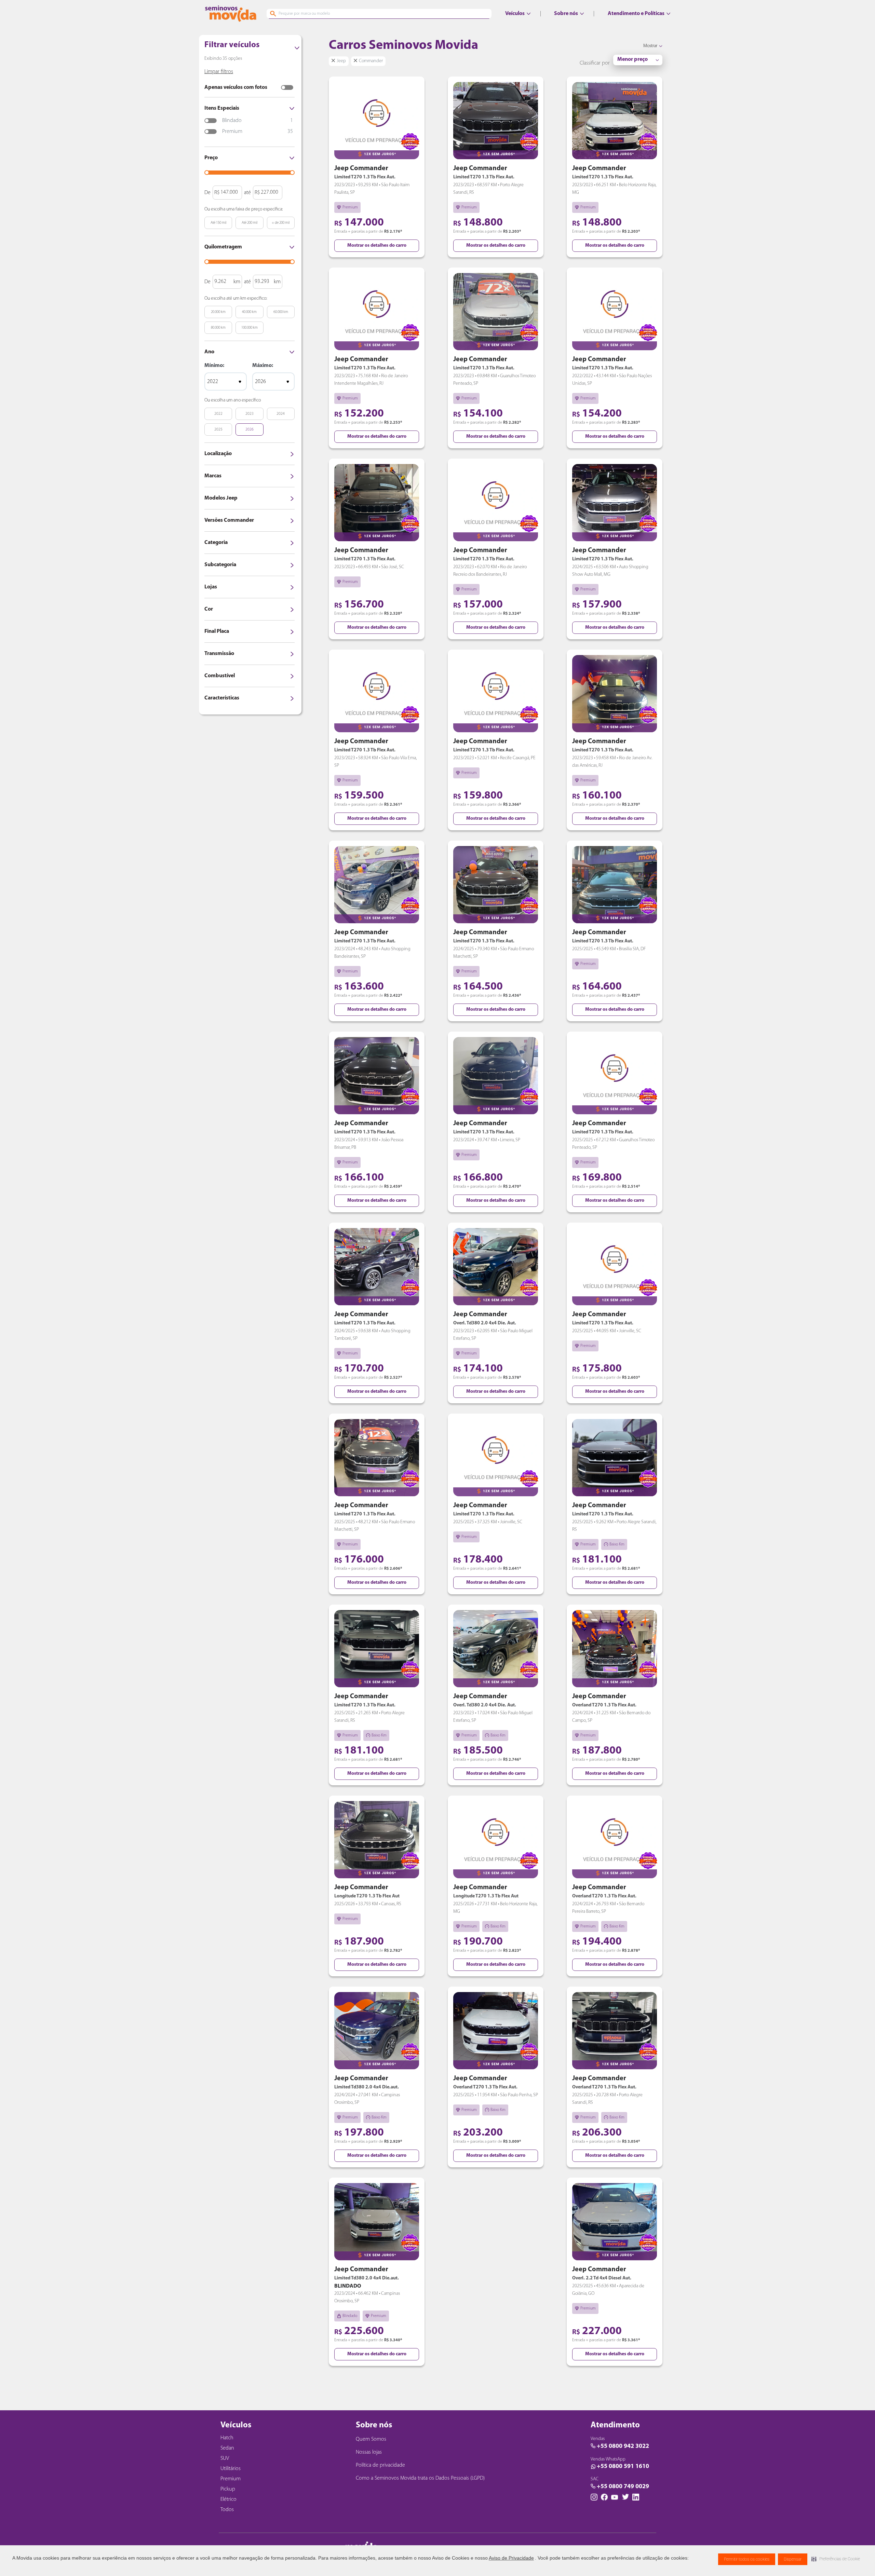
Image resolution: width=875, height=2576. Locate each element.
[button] (836, 2559)
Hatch (227, 2438)
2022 (218, 414)
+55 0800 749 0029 (623, 2487)
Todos (227, 2510)
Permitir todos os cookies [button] (747, 2559)
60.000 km (281, 312)
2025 (218, 430)
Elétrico (228, 2499)
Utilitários (231, 2469)
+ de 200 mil (281, 223)
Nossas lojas (369, 2452)
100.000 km (250, 328)
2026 (250, 430)
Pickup (228, 2489)
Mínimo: (214, 366)
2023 (250, 414)
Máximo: (263, 366)
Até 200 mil (250, 223)
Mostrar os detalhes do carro (377, 246)
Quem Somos (371, 2439)
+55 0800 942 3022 (623, 2446)
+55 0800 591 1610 (623, 2467)
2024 (281, 414)
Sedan (227, 2448)
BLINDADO (348, 2286)
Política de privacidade (380, 2465)
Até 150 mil (218, 223)
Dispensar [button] (793, 2559)
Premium (231, 2479)
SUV (225, 2458)
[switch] (287, 87)
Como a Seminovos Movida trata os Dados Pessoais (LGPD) (420, 2478)
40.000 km (249, 312)
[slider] (207, 173)
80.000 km (218, 328)
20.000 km (218, 312)
